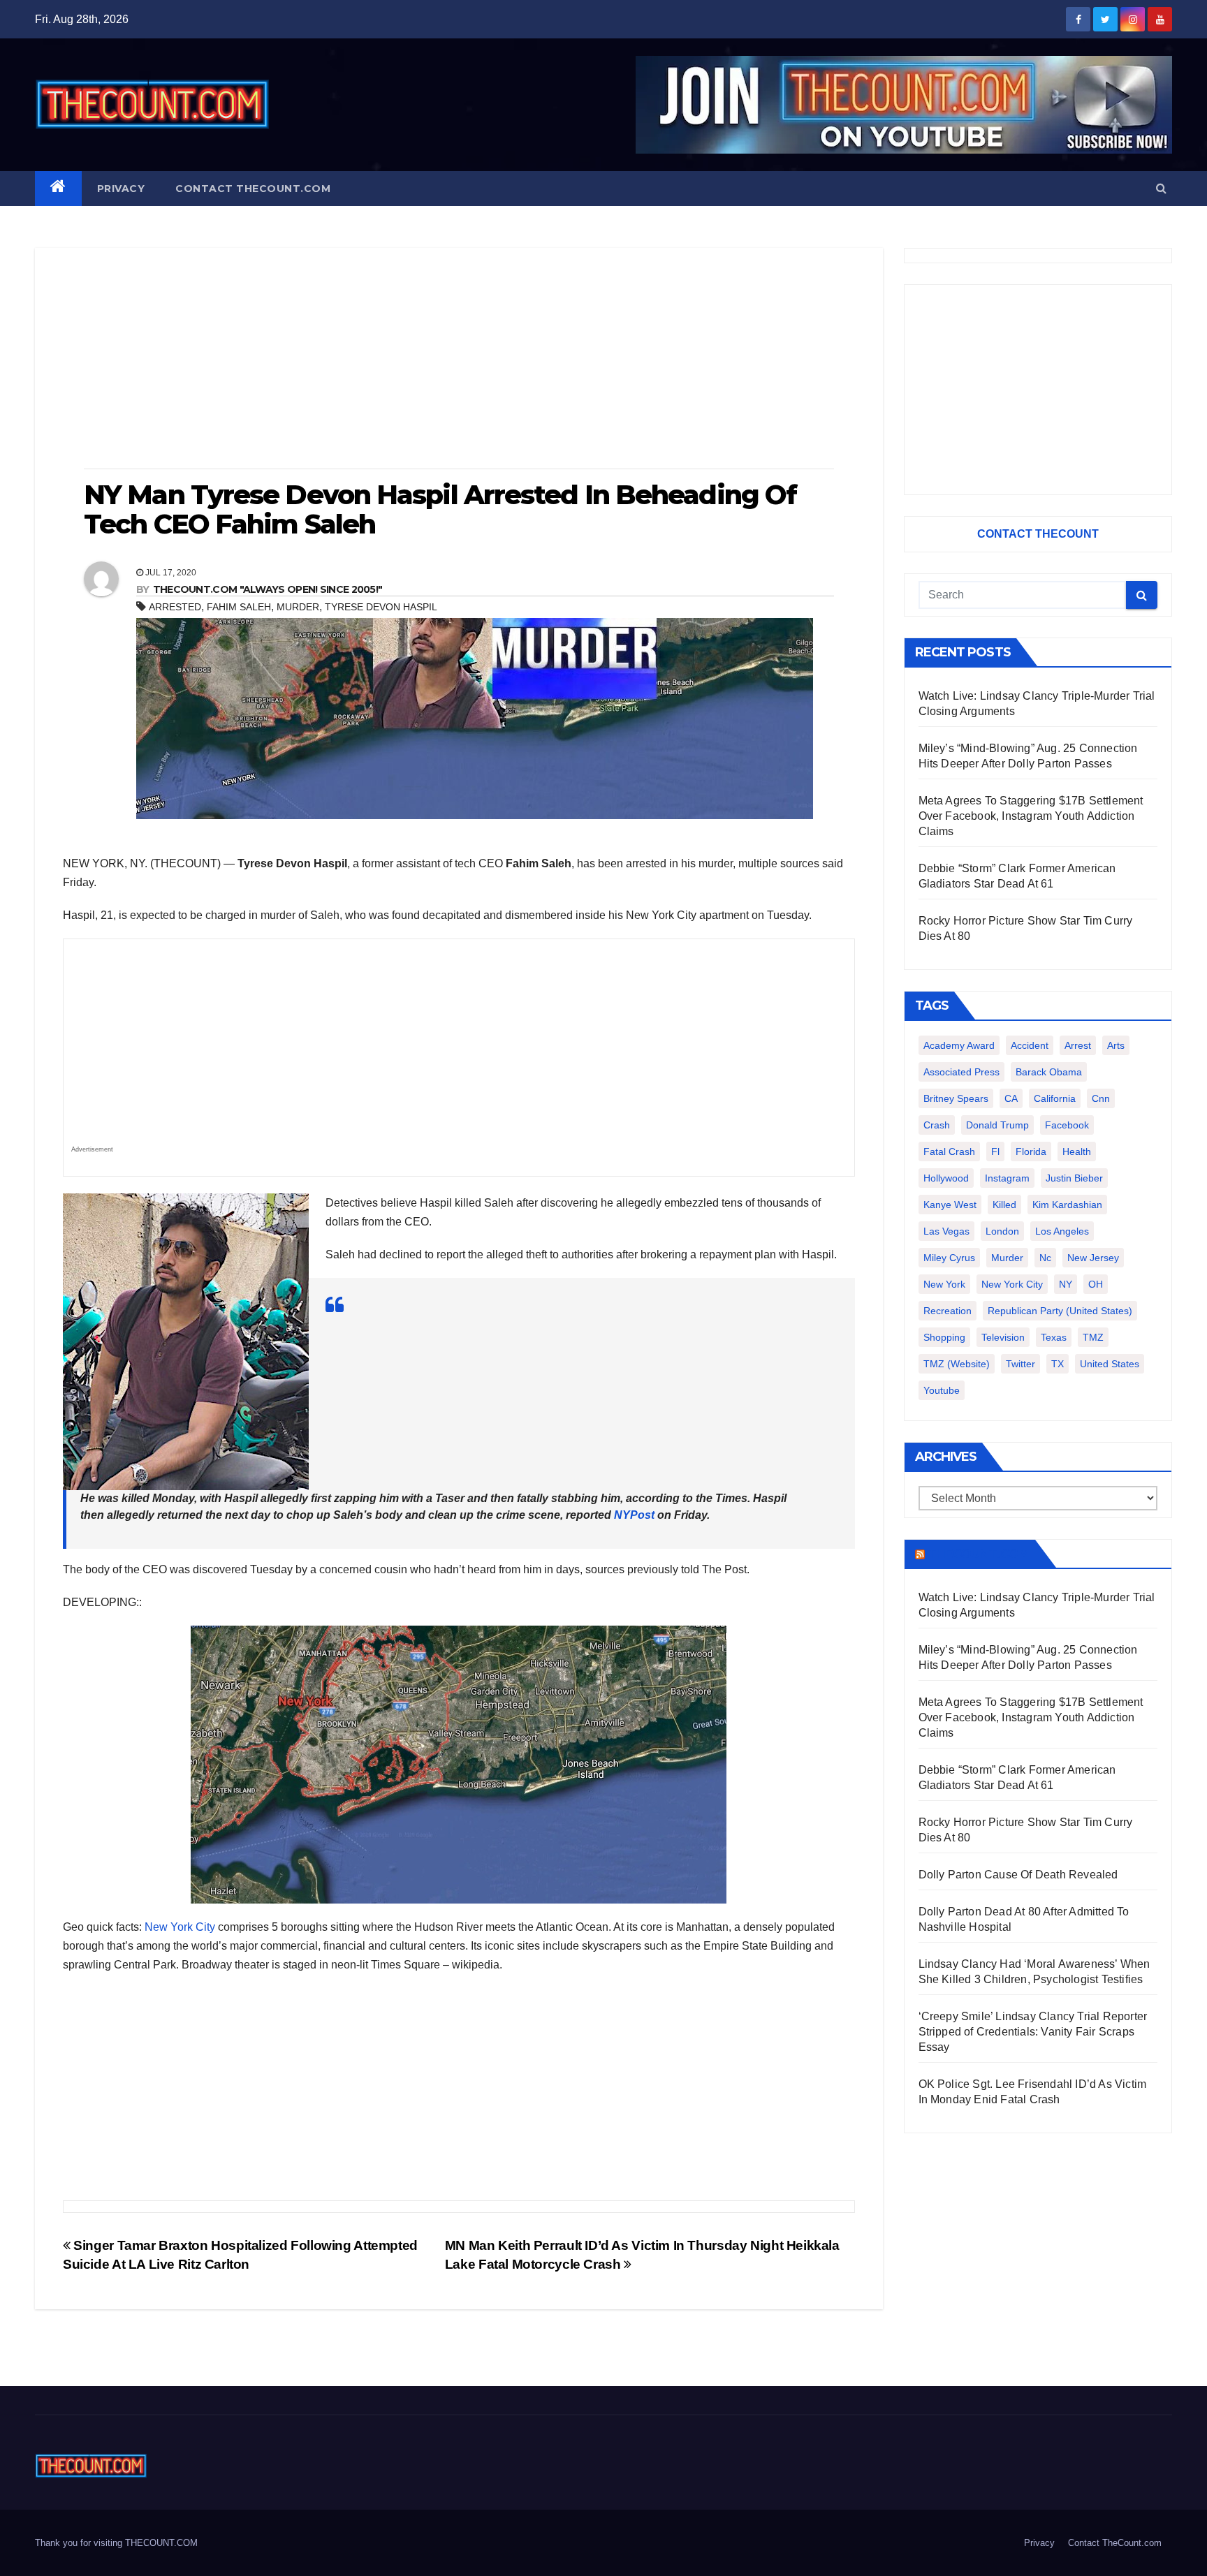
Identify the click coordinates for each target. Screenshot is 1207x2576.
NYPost (634, 1515)
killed (1004, 1205)
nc (1045, 1258)
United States (1110, 1364)
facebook (1067, 1125)
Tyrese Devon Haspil (381, 607)
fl (995, 1151)
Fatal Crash (949, 1151)
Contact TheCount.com (253, 189)
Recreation (948, 1311)
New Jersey (1093, 1258)
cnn (1101, 1098)
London (1002, 1231)
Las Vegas (946, 1231)
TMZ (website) (957, 1364)
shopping (944, 1337)
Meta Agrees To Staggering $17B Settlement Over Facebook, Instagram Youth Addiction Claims (1031, 816)
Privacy (121, 189)
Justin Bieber (1074, 1178)
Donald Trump (997, 1125)
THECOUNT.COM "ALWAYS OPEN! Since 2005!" (268, 589)
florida (1031, 1151)
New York (944, 1284)
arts (1116, 1045)
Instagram (1007, 1178)
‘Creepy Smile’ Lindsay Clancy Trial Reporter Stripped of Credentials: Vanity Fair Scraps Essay (1033, 2032)
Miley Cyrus (949, 1258)
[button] (1161, 188)
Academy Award (959, 1045)
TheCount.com (979, 1554)
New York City (180, 1927)
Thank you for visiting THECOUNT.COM (116, 2543)
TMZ (1093, 1337)
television (1003, 1337)
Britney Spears (956, 1098)
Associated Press (961, 1072)
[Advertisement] (459, 360)
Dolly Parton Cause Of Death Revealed (1018, 1875)
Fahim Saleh (239, 607)
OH (1096, 1284)
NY (1066, 1284)
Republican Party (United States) (1060, 1311)
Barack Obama (1049, 1072)
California (1055, 1098)
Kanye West (950, 1205)
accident (1030, 1045)
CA (1011, 1098)
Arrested (175, 607)
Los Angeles (1062, 1231)
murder (298, 607)
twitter (1021, 1364)
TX (1058, 1364)
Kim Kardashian (1067, 1205)
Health (1077, 1151)
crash (937, 1125)
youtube (942, 1390)
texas (1054, 1337)
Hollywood (946, 1178)
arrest (1078, 1045)
